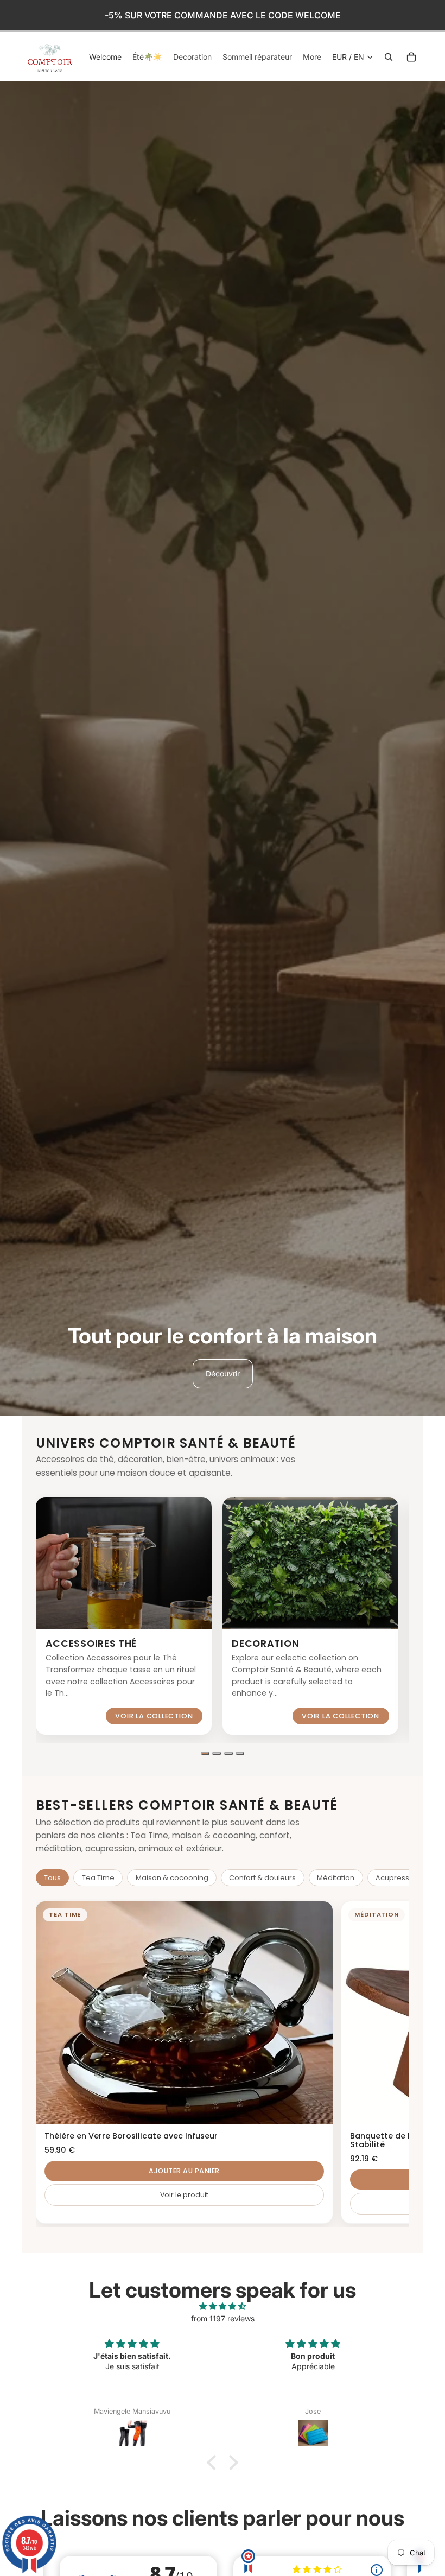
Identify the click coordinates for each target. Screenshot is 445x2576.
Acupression (398, 1878)
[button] (214, 2463)
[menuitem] (312, 57)
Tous (52, 1878)
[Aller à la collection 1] (205, 1753)
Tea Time (98, 1878)
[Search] (389, 57)
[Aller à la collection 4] (240, 1753)
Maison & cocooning (172, 1878)
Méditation (336, 1878)
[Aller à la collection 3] (228, 1753)
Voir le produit (184, 2195)
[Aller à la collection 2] (217, 1753)
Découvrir (223, 1373)
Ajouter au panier (184, 2171)
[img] (223, 2306)
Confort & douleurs (262, 1878)
